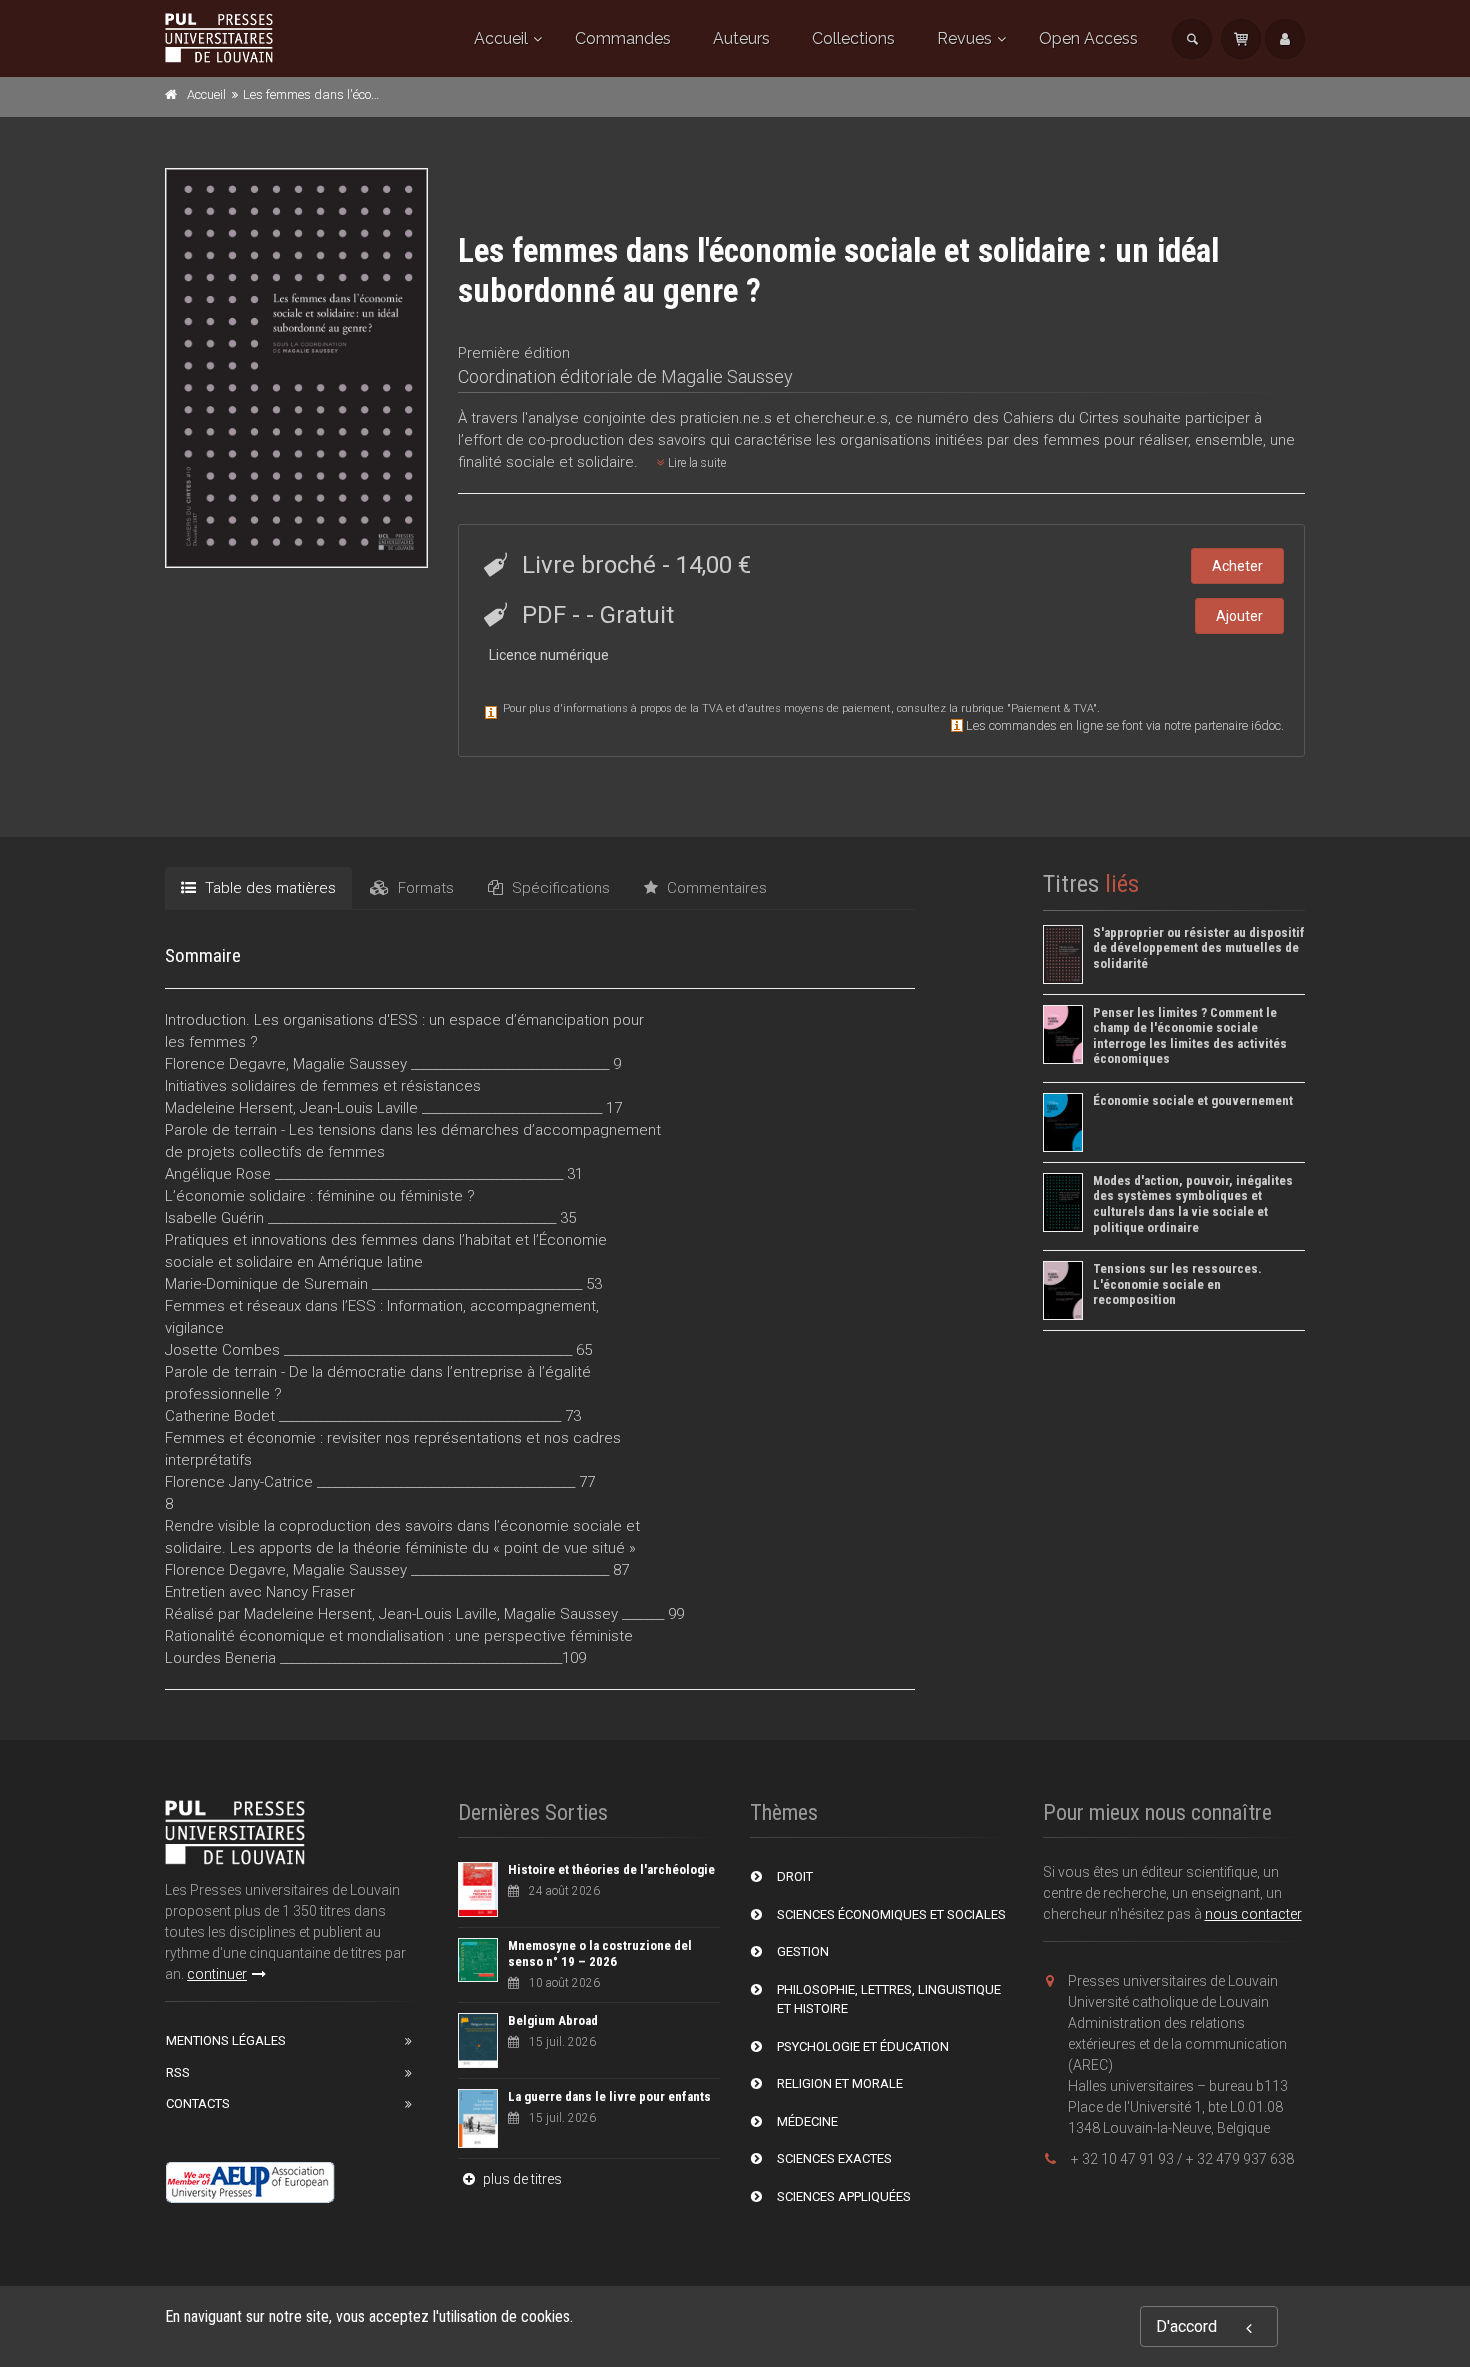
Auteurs (741, 38)
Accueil (501, 38)
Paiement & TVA (1052, 708)
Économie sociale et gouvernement (1193, 1100)
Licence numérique (549, 655)
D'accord (1186, 2326)
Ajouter (1239, 616)
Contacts (198, 2103)
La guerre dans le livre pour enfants (609, 2096)
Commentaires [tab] (715, 888)
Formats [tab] (424, 888)
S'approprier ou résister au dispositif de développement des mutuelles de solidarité (1199, 948)
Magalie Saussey (727, 376)
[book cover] (297, 367)
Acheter (1237, 566)
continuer (217, 1974)
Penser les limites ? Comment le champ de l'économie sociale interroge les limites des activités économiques (1190, 1036)
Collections (853, 38)
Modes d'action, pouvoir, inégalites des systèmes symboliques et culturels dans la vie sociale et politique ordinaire (1193, 1204)
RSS (178, 2072)
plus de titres (521, 2179)
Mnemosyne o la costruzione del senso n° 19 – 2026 (600, 1953)
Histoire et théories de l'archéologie (611, 1869)
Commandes (623, 38)
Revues (964, 38)
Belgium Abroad (553, 2020)
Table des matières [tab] (268, 888)
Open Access (1088, 38)
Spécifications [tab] (559, 888)
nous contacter (1253, 1914)
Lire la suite (695, 463)
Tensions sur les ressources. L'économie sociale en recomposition (1177, 1284)
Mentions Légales (226, 2040)
